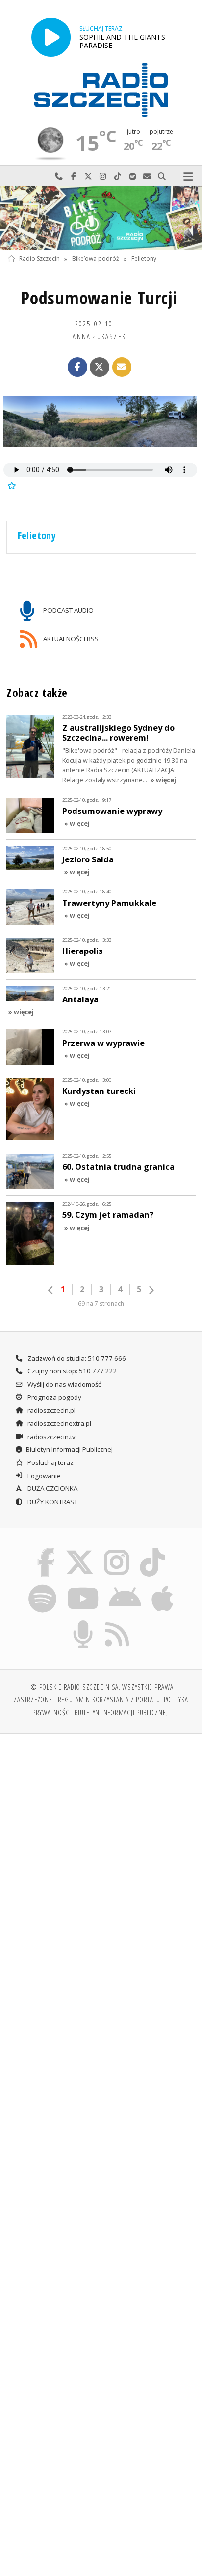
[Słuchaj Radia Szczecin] (51, 37)
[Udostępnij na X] (100, 367)
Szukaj (162, 176)
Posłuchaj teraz (50, 1462)
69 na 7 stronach (101, 1304)
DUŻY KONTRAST (52, 1502)
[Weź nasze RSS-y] (117, 1622)
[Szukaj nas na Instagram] (117, 1550)
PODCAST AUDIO (68, 610)
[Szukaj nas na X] (79, 1550)
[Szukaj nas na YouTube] (83, 1586)
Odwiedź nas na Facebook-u (74, 176)
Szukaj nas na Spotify (132, 176)
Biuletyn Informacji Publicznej (69, 1449)
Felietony (144, 259)
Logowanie (43, 1476)
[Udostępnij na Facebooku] (77, 367)
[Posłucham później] (11, 485)
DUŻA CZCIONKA (52, 1488)
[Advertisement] (101, 1847)
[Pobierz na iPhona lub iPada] (163, 1586)
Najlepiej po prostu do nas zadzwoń (59, 176)
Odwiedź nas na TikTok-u (118, 176)
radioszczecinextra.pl (59, 1423)
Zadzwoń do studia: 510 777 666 (76, 1358)
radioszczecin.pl (51, 1410)
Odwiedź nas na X (88, 176)
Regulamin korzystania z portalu (109, 1699)
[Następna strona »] (151, 1290)
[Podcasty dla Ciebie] (83, 1622)
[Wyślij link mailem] (122, 367)
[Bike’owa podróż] (101, 218)
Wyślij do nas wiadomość (147, 176)
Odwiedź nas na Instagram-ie (103, 176)
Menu (188, 176)
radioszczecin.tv (51, 1437)
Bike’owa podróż (96, 259)
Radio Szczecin (39, 259)
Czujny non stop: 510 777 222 (72, 1371)
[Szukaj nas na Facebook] (46, 1550)
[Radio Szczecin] (101, 90)
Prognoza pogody (54, 1397)
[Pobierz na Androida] (125, 1586)
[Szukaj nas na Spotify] (43, 1586)
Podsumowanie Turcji (99, 298)
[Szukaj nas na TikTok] (153, 1550)
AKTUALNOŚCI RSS (70, 639)
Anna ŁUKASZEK (99, 336)
